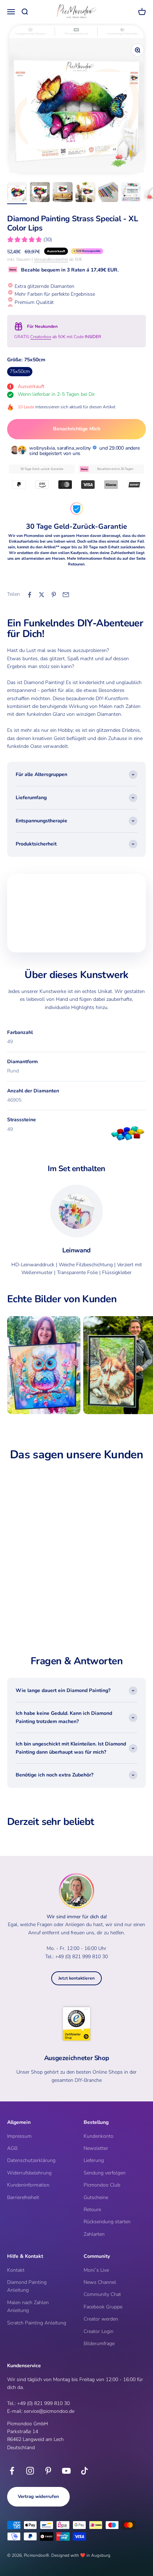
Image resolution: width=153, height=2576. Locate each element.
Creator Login (99, 2331)
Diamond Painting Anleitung (27, 2286)
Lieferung (94, 2160)
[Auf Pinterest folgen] (48, 2471)
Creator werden (101, 2319)
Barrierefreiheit (23, 2197)
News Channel (100, 2282)
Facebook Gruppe (103, 2307)
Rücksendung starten (107, 2222)
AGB (12, 2148)
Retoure (92, 2210)
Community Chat (102, 2294)
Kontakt (16, 2270)
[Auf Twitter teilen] (42, 595)
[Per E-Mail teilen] (66, 595)
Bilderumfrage (99, 2344)
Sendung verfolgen (105, 2173)
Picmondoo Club (102, 2185)
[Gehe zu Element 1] (17, 193)
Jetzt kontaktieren (76, 1978)
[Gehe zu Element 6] (131, 193)
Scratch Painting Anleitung (37, 2323)
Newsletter (96, 2148)
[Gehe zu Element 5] (108, 193)
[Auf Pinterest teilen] (54, 595)
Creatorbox (41, 337)
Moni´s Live (96, 2270)
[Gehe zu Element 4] (85, 193)
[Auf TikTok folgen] (85, 2471)
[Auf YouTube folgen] (66, 2471)
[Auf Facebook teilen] (30, 595)
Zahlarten (94, 2234)
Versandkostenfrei (51, 259)
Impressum (19, 2136)
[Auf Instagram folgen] (30, 2471)
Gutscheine (96, 2197)
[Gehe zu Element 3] (63, 193)
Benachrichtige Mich (77, 429)
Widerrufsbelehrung (29, 2173)
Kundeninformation (28, 2185)
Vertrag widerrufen (38, 2497)
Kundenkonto (99, 2136)
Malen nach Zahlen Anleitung (28, 2306)
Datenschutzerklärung (31, 2160)
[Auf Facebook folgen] (12, 2471)
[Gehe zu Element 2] (40, 193)
